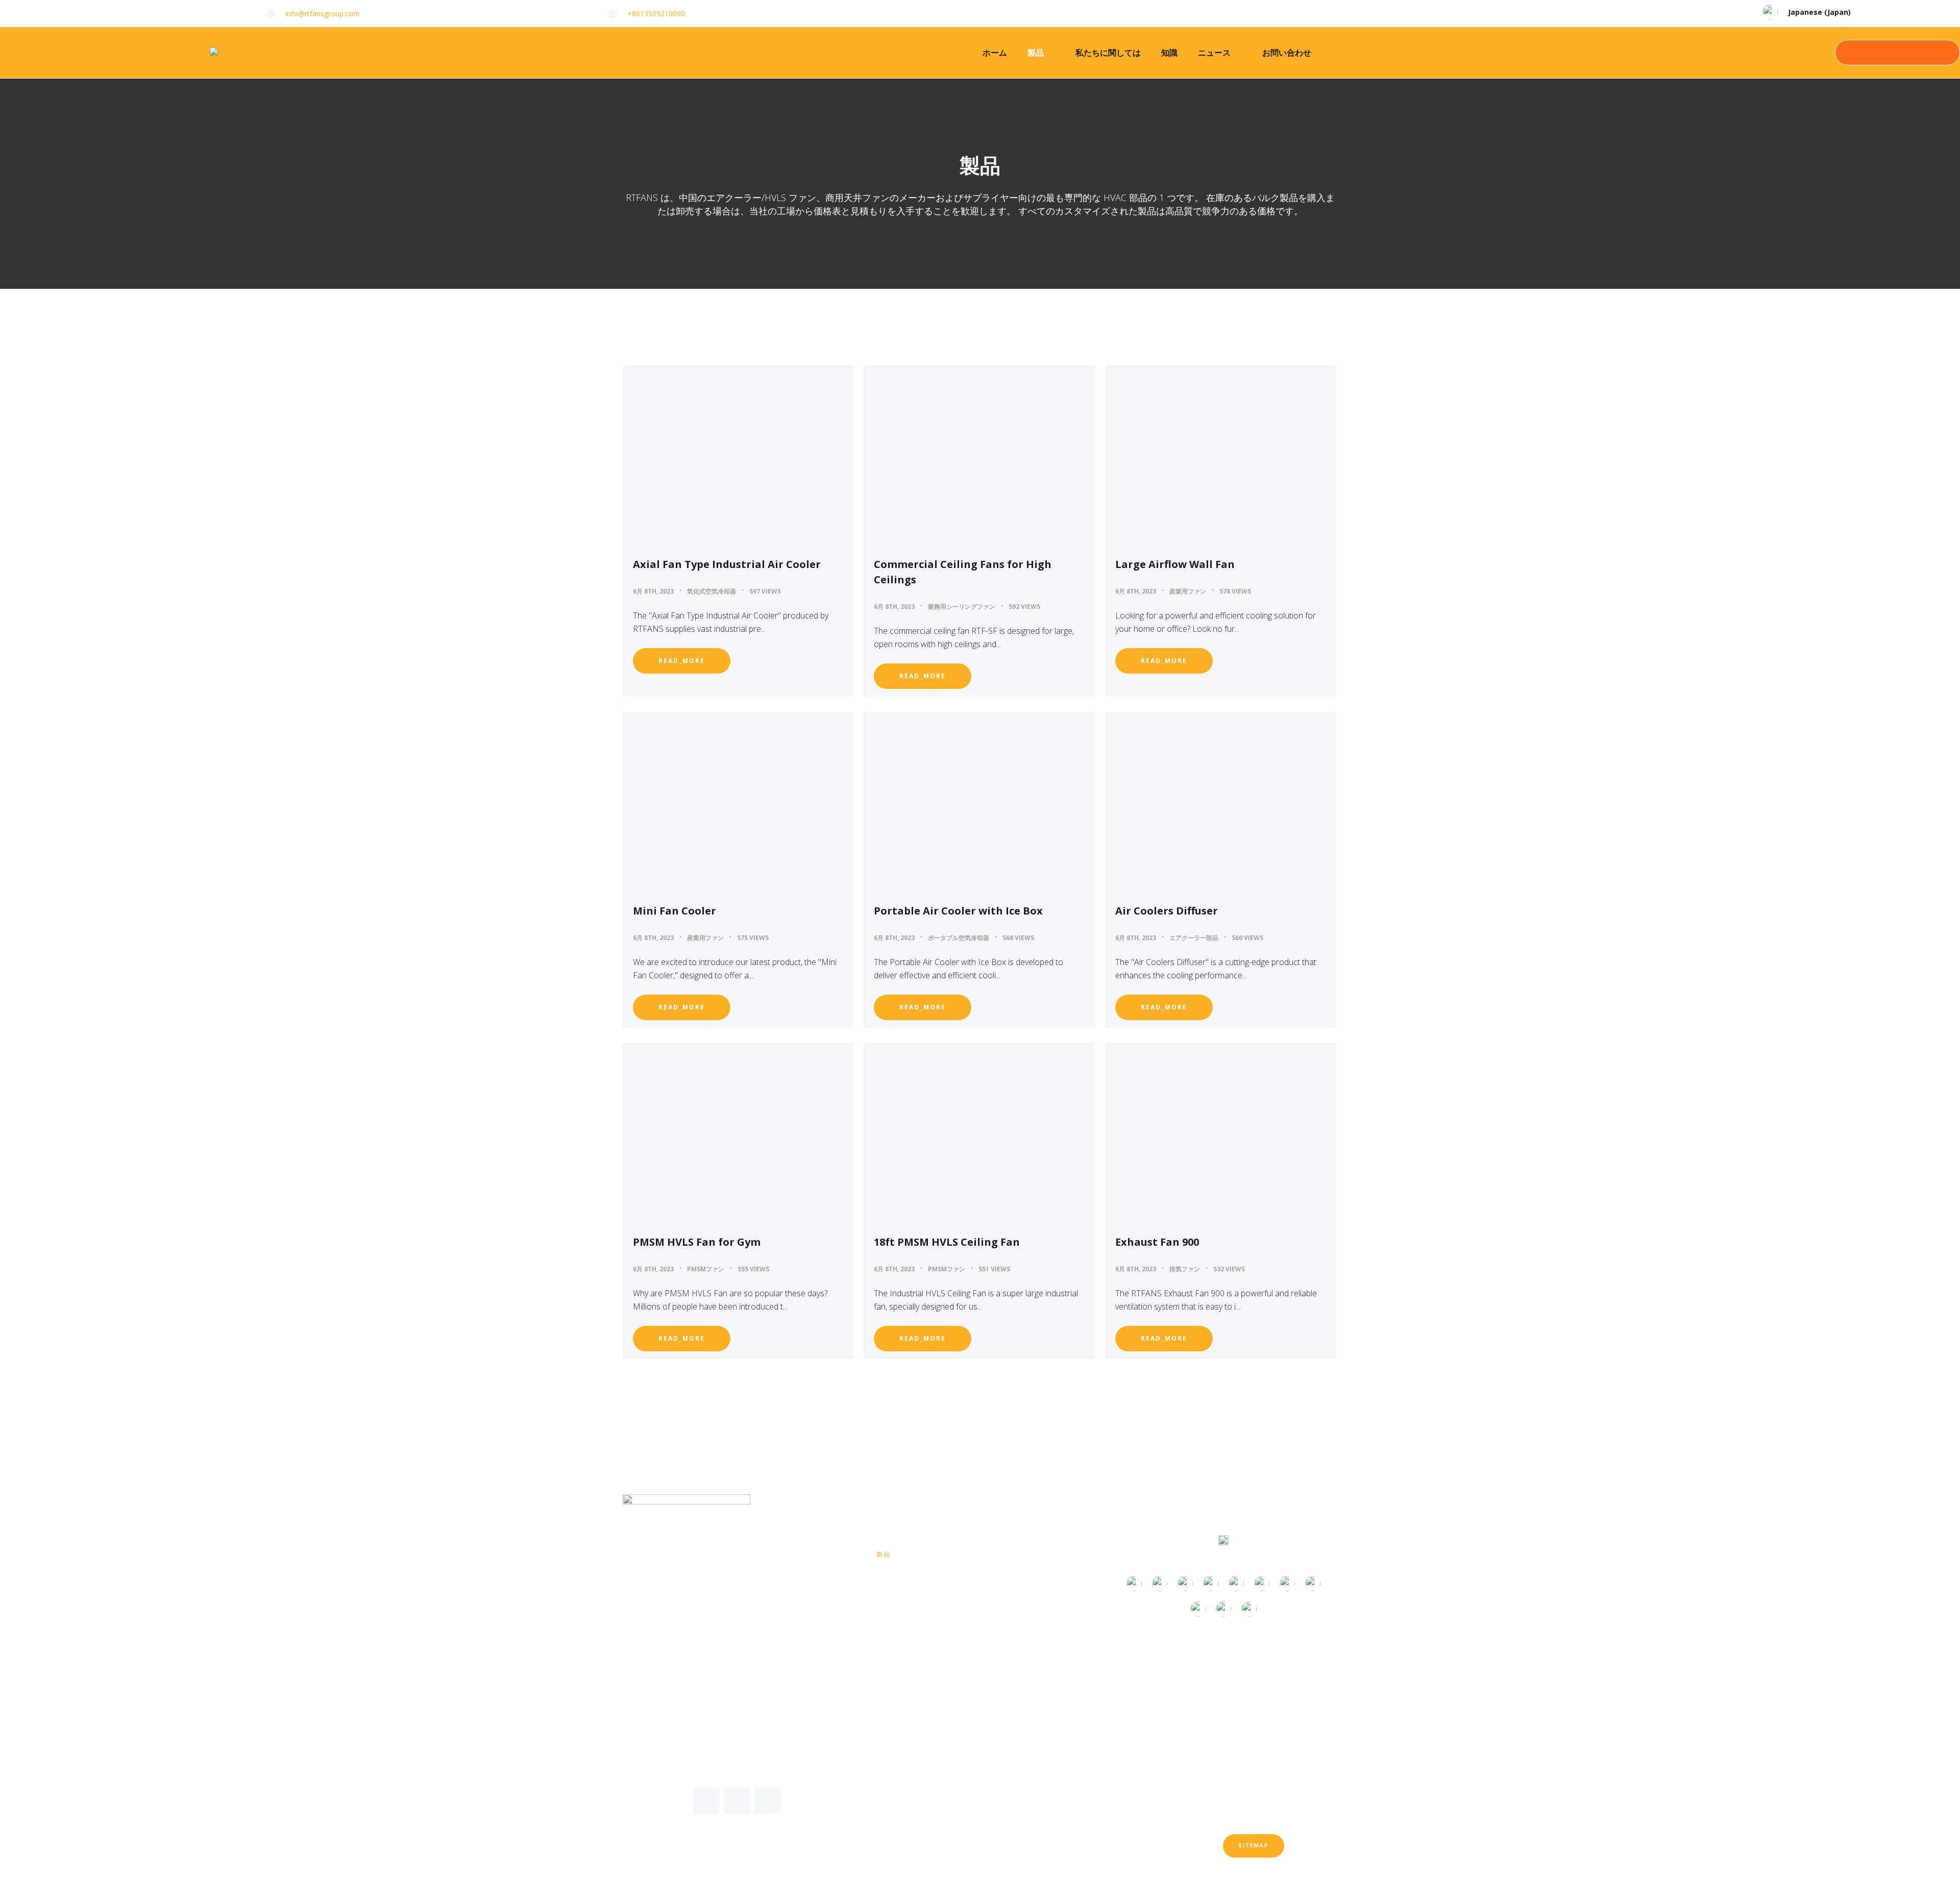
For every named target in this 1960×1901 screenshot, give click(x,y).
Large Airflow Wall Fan (1175, 564)
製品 (1036, 53)
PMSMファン (706, 1269)
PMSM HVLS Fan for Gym (697, 1242)
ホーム (995, 53)
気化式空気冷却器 (712, 591)
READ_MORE (682, 661)
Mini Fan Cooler (675, 911)
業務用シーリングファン (962, 607)
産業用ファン (1188, 591)
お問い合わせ (1287, 53)
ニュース (1214, 53)
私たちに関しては (1108, 53)
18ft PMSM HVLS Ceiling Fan (947, 1242)
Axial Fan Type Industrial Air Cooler (727, 564)
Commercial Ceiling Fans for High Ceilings (963, 572)
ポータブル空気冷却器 (959, 938)
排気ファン (1185, 1269)
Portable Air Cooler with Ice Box (958, 911)
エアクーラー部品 (1194, 938)
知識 (1169, 53)
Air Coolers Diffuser (1167, 911)
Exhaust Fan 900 (1157, 1242)
